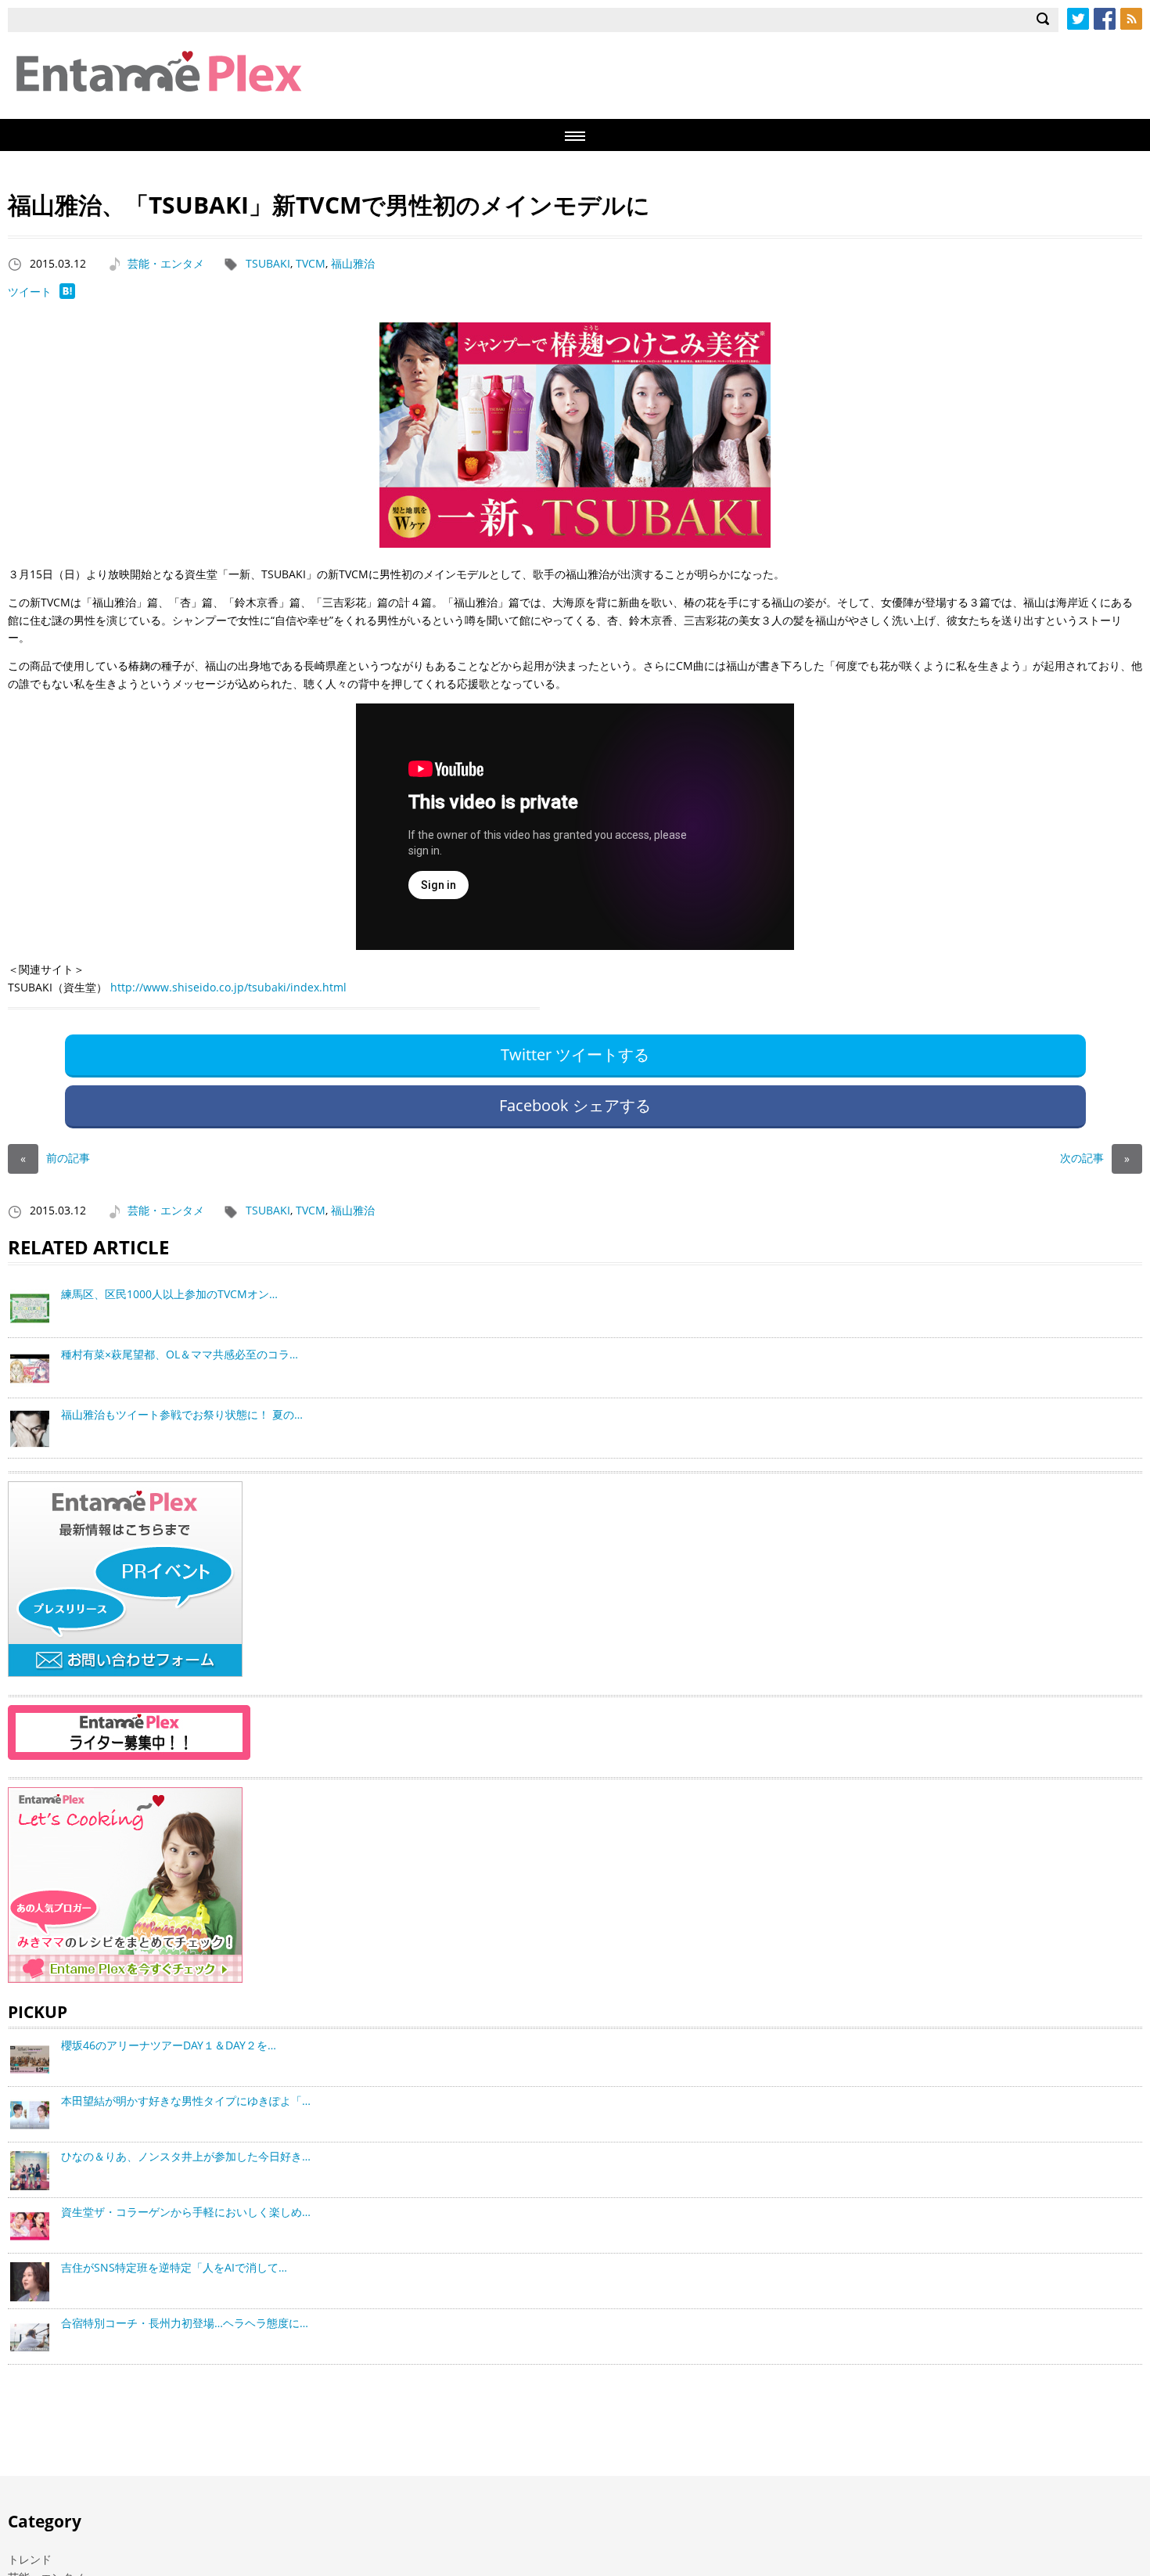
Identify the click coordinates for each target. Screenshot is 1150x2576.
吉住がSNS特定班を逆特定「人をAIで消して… (174, 2267)
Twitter (1078, 19)
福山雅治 (353, 263)
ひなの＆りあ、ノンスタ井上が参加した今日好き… (186, 2156)
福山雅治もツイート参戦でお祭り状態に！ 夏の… (182, 1414)
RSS (1131, 19)
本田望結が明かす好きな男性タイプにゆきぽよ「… (186, 2101)
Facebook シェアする (575, 1105)
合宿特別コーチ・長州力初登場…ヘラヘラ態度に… (185, 2323)
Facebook (1105, 19)
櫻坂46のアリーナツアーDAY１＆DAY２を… (169, 2045)
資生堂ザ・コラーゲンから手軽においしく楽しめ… (186, 2212)
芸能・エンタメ (166, 263)
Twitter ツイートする (575, 1054)
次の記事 (1095, 1158)
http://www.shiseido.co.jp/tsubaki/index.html (228, 987)
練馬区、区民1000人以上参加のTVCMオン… (169, 1294)
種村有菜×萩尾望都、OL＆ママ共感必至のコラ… (180, 1354)
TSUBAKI (268, 263)
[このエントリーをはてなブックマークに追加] (67, 295)
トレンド (30, 2559)
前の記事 (55, 1158)
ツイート (30, 291)
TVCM (311, 263)
